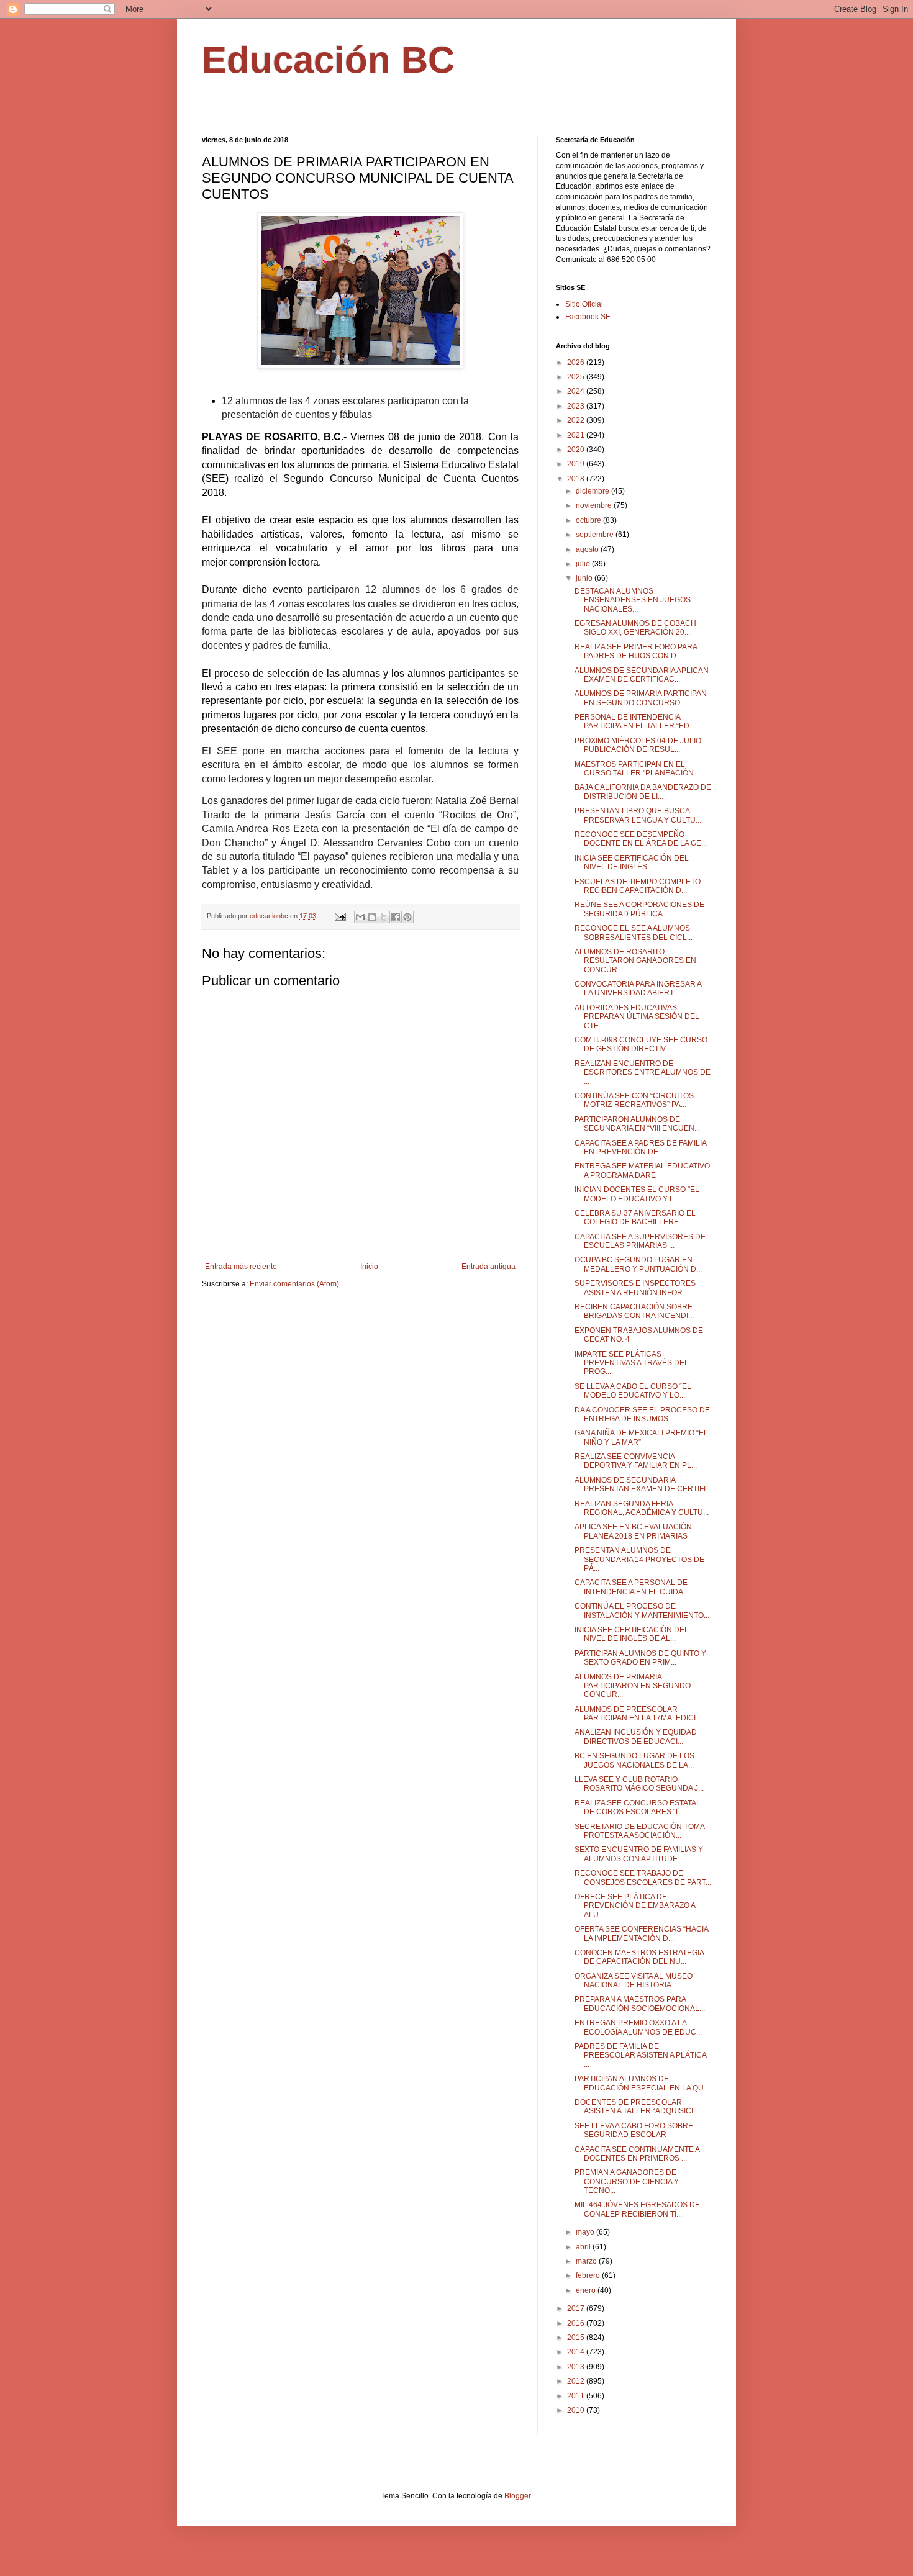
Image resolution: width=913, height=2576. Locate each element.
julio (584, 564)
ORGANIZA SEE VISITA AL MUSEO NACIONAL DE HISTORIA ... (634, 1981)
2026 (577, 363)
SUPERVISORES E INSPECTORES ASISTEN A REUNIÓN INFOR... (635, 1288)
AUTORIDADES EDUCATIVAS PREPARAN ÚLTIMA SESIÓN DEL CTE (637, 1017)
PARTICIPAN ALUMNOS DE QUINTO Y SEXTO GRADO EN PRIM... (640, 1658)
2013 (577, 2367)
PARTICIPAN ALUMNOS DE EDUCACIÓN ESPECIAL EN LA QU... (642, 2083)
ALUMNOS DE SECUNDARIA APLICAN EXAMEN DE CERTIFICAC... (642, 675)
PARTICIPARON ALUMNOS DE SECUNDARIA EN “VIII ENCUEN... (637, 1124)
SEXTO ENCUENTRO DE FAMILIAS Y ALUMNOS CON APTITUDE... (639, 1854)
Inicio (369, 1267)
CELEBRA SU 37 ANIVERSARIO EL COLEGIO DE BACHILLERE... (635, 1218)
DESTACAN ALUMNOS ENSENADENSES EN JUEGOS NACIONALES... (633, 600)
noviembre (595, 505)
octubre (589, 520)
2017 (577, 2308)
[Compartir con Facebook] (396, 917)
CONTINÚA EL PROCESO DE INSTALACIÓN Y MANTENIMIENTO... (642, 1611)
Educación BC (328, 60)
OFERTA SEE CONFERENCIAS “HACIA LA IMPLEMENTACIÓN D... (641, 1933)
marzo (587, 2261)
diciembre (593, 491)
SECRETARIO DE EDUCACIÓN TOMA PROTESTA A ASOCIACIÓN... (639, 1831)
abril (584, 2247)
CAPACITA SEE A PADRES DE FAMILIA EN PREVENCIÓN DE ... (640, 1147)
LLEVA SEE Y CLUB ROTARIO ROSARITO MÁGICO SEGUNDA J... (639, 1784)
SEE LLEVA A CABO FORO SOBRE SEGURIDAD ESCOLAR (634, 2130)
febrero (589, 2275)
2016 (577, 2323)
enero (587, 2290)
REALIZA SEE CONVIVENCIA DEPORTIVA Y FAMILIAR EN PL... (636, 1461)
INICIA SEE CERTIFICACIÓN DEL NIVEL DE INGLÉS (632, 862)
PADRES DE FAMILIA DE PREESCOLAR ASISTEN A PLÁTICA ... (640, 2055)
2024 (577, 391)
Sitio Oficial (584, 304)
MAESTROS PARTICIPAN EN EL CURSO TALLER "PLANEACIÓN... (637, 769)
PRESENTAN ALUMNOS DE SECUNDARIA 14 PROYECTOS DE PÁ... (639, 1559)
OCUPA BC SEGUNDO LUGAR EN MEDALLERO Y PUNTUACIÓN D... (638, 1264)
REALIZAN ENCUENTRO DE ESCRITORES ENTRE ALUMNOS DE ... (643, 1073)
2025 (577, 377)
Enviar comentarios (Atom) (294, 1284)
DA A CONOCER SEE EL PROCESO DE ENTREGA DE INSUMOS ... (642, 1414)
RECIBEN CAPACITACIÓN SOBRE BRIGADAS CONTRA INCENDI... (634, 1311)
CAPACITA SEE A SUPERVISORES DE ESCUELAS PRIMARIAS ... (640, 1241)
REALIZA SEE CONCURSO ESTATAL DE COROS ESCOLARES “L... (638, 1807)
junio (585, 578)
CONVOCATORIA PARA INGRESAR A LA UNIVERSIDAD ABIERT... (638, 988)
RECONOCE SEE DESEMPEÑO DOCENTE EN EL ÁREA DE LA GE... (641, 839)
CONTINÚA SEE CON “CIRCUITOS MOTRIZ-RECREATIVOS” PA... (634, 1100)
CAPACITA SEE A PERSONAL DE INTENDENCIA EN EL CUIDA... (632, 1587)
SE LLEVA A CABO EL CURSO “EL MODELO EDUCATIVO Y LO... (633, 1391)
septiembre (596, 535)
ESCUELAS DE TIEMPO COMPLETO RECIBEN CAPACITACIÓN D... (638, 886)
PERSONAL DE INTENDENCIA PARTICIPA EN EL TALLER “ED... (635, 721)
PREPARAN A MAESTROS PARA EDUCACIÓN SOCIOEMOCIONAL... (640, 2004)
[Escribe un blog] (372, 917)
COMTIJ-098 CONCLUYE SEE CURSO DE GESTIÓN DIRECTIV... (641, 1044)
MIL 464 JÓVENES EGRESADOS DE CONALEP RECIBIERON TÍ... (637, 2209)
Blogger (517, 2496)
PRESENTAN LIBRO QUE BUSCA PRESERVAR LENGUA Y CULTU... (638, 815)
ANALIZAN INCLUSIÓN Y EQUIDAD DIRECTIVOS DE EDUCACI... (636, 1737)
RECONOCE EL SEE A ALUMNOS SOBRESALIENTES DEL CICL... (634, 933)
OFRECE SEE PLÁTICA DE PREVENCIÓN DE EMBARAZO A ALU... (635, 1906)
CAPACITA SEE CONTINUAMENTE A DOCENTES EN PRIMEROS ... (637, 2154)
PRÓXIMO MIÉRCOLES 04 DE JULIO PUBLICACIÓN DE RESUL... (638, 745)
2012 (577, 2381)
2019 (577, 464)
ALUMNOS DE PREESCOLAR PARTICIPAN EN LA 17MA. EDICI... (638, 1714)
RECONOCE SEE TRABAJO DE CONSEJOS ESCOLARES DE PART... (643, 1878)
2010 (577, 2410)
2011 (577, 2396)
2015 (577, 2338)
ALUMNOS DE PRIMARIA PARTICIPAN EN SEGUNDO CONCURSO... (641, 698)
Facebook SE (588, 317)
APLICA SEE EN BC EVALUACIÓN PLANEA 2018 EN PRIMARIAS (633, 1531)
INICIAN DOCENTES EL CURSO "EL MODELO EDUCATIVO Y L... (637, 1194)
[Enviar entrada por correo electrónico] (340, 916)
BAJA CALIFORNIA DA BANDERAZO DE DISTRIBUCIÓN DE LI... (643, 792)
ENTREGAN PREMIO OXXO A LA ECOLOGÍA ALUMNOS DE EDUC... (638, 2027)
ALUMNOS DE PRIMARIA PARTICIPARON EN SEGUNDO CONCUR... (633, 1686)
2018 (577, 479)
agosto (588, 549)
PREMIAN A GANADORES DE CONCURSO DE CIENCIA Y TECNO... (627, 2181)
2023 (577, 406)
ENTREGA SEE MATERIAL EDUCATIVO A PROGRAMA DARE (642, 1170)
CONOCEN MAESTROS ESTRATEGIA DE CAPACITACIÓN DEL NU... (639, 1957)
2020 (577, 450)
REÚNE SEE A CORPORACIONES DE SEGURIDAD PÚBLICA (639, 909)
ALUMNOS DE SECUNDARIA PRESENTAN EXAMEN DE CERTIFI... (643, 1485)
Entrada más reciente (241, 1267)
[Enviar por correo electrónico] (360, 917)
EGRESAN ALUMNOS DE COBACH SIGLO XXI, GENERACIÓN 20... (635, 628)
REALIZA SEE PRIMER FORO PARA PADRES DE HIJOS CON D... (636, 651)
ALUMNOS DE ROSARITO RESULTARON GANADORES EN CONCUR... (635, 961)
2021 (577, 435)
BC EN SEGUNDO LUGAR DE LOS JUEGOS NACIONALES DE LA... (634, 1760)
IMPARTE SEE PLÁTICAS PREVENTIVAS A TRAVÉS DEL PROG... (632, 1363)
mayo (586, 2232)
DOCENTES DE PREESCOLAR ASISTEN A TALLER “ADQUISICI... (637, 2107)
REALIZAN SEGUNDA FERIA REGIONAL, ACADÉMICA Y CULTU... (642, 1508)
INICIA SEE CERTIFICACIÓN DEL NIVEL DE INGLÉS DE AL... (632, 1634)
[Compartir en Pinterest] (407, 917)
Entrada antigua (488, 1267)
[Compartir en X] (384, 917)
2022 (577, 420)
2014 (577, 2352)
